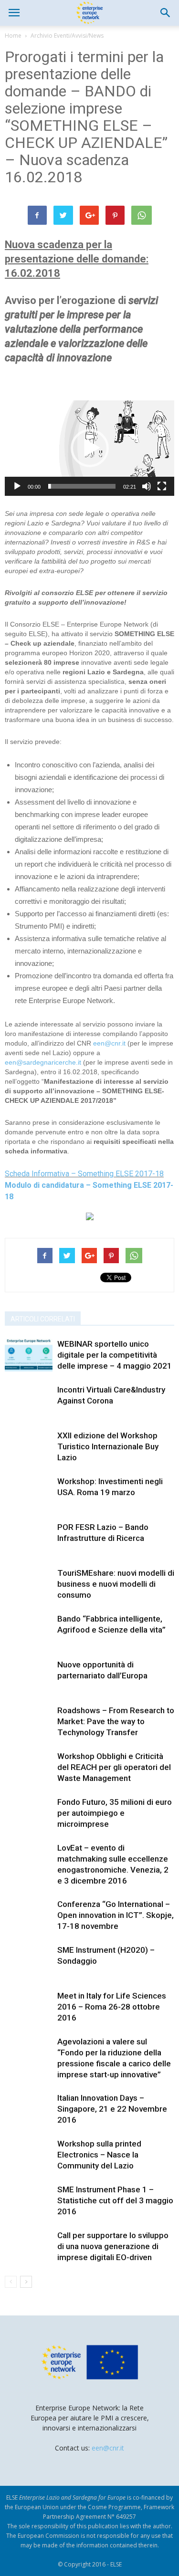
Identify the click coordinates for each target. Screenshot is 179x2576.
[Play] (17, 486)
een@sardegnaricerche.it (43, 1062)
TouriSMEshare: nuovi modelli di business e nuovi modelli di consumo (116, 1584)
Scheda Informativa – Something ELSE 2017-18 (84, 1174)
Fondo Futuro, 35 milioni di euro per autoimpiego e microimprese (115, 1813)
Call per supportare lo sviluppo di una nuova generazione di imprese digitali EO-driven (113, 2246)
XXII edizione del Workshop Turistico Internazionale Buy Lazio (108, 1446)
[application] (89, 448)
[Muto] (147, 486)
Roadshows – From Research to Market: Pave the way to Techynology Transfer (116, 1721)
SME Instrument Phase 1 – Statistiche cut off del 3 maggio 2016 (115, 2200)
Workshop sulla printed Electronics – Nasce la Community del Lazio (99, 2155)
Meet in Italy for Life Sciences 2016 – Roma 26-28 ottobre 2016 (112, 2007)
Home (13, 36)
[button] (166, 13)
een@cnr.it (109, 1043)
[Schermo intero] (162, 486)
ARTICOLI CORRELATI (43, 1319)
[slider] (82, 486)
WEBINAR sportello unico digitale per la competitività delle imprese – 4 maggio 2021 (115, 1355)
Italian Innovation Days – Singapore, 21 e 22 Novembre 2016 (112, 2109)
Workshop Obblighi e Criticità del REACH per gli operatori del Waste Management (114, 1767)
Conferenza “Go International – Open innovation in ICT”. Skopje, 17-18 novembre (116, 1915)
